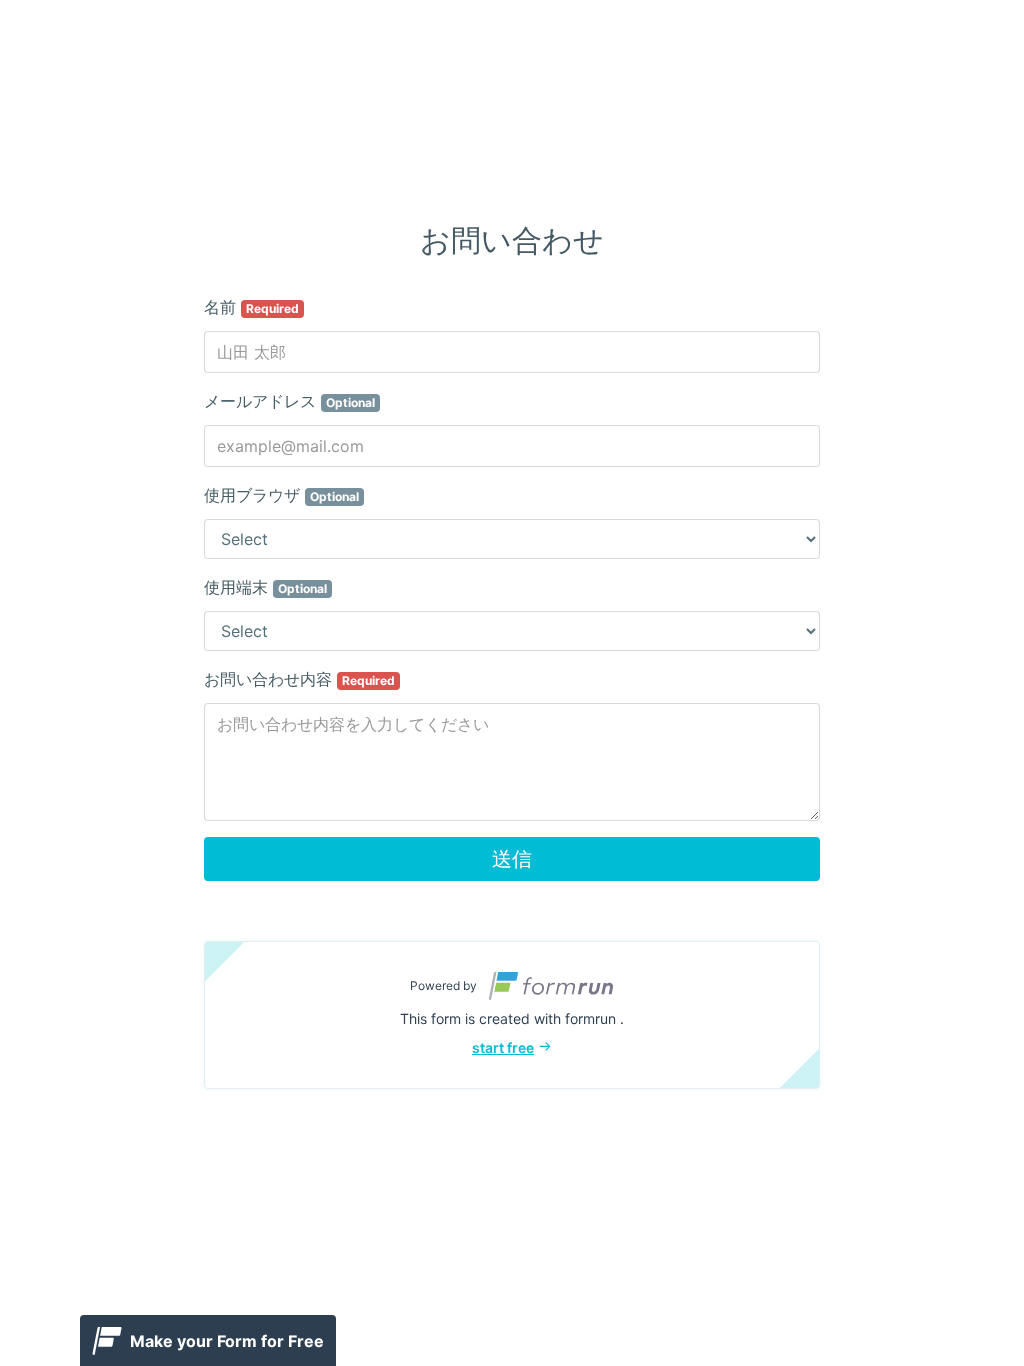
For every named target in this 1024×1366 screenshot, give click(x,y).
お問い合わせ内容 (299, 679)
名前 (251, 307)
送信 (512, 859)
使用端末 (265, 587)
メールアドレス (289, 401)
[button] (512, 1015)
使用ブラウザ (281, 495)
